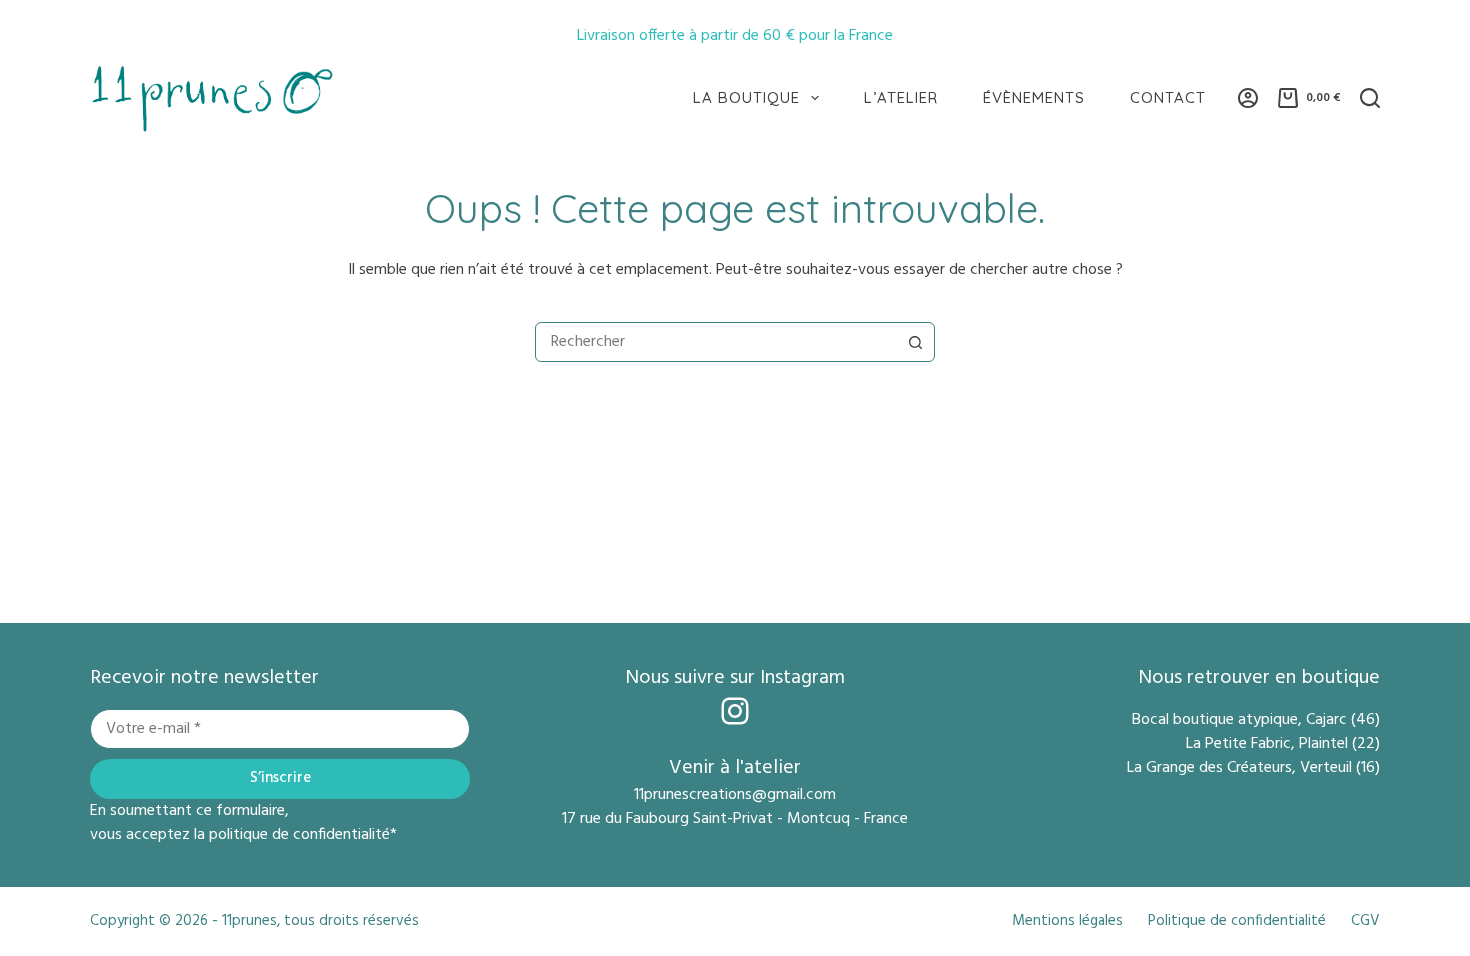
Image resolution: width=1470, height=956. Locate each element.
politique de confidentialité (299, 835)
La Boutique (746, 97)
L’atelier (901, 97)
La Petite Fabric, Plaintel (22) (1283, 744)
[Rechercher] (1370, 98)
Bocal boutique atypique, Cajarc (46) (1256, 720)
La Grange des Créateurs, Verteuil (1241, 768)
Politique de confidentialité (1237, 922)
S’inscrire (280, 778)
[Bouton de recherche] (915, 342)
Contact (1168, 97)
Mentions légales (1067, 922)
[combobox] (716, 342)
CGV (1365, 922)
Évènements (1034, 97)
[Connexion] (1248, 98)
